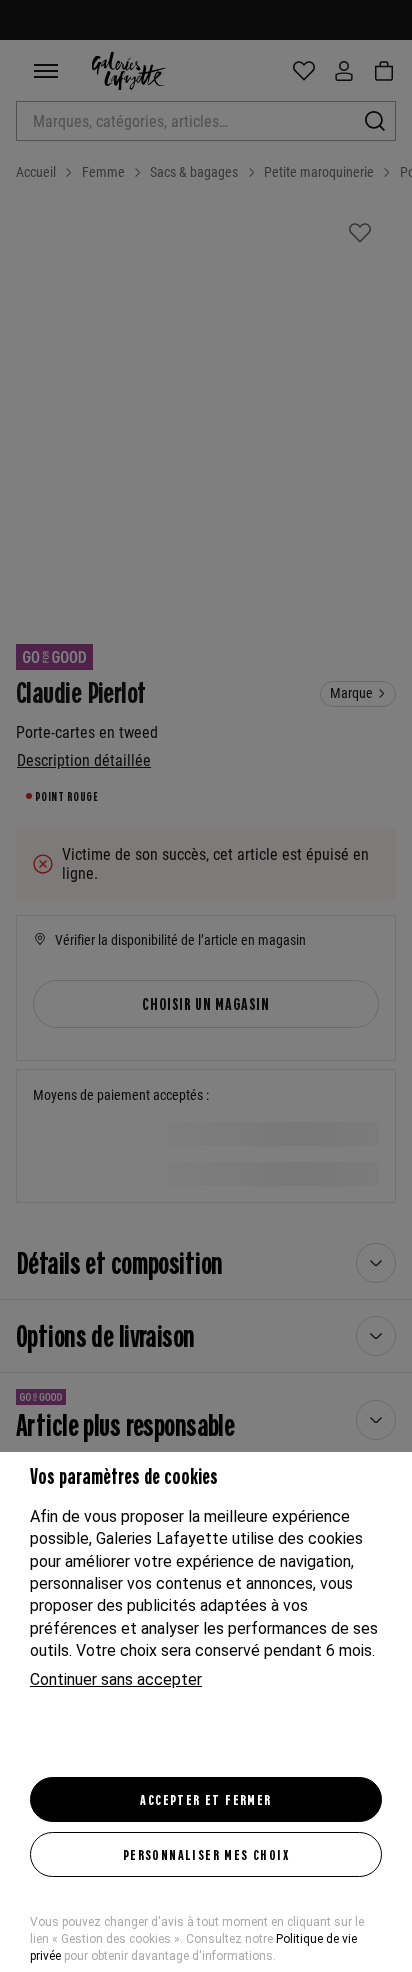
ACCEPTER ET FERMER (205, 1799)
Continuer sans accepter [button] (116, 1679)
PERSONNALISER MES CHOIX (206, 1854)
